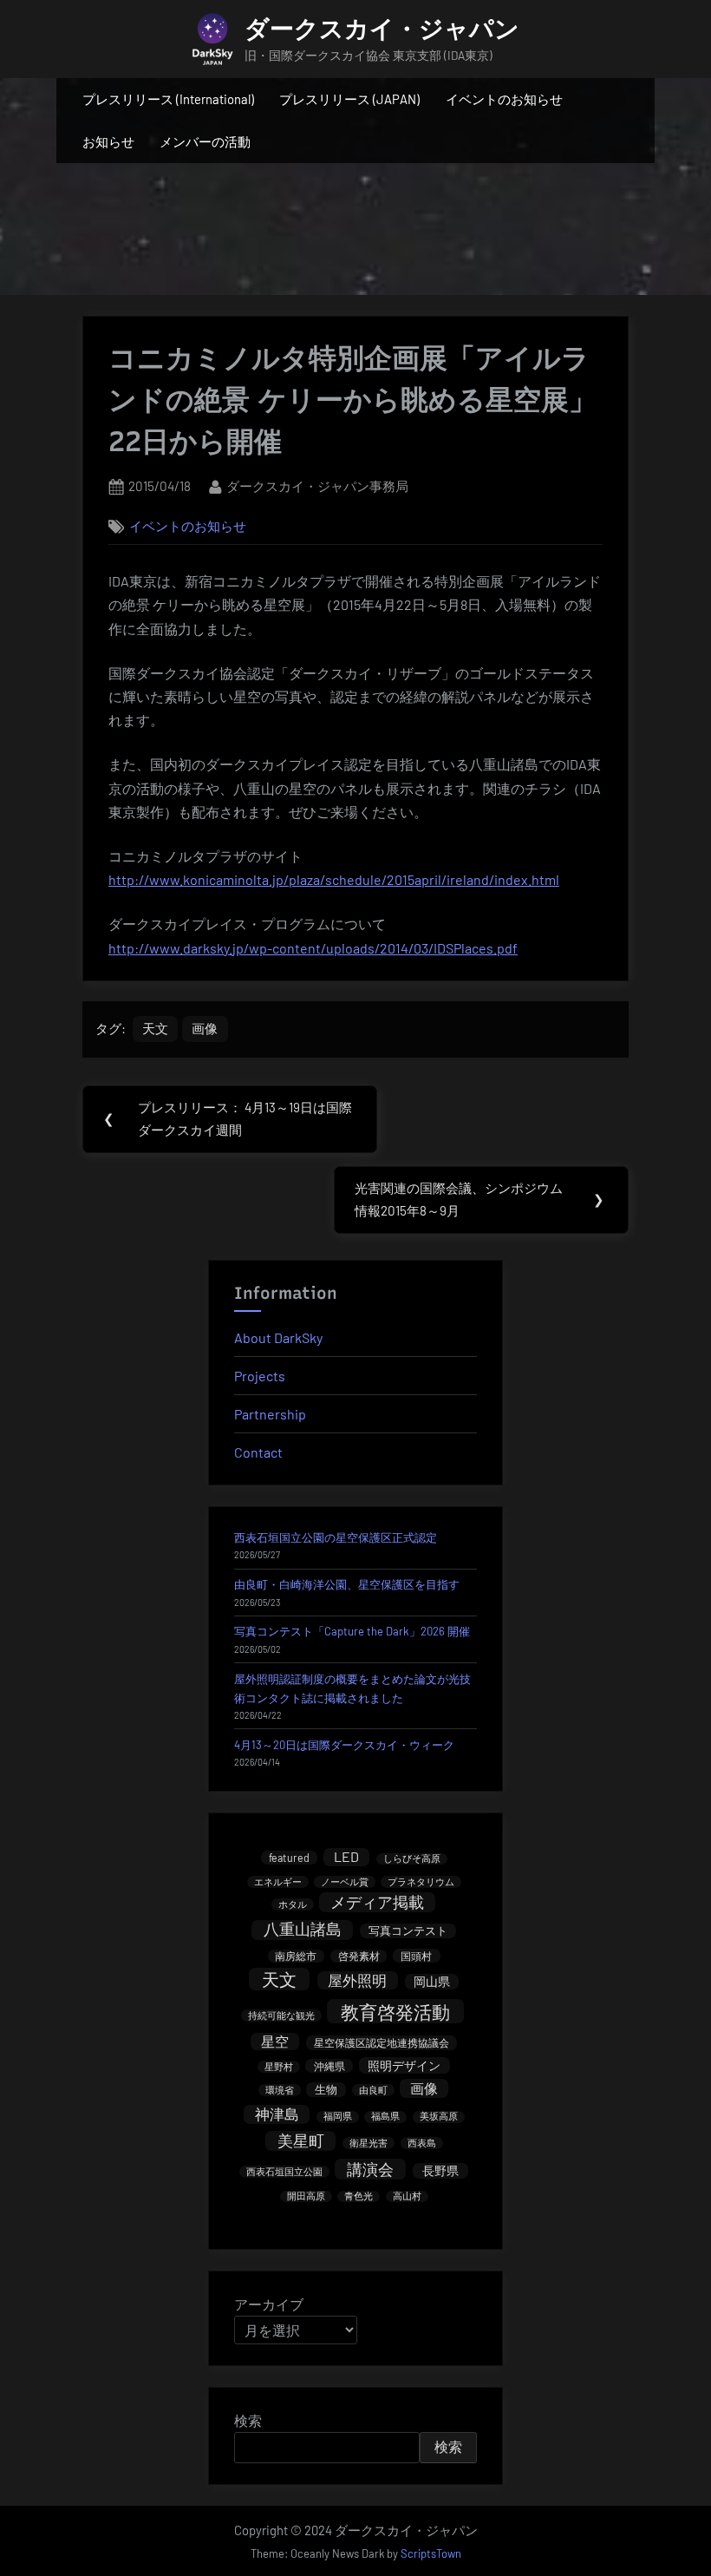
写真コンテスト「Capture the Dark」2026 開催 (352, 1631)
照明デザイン (404, 2065)
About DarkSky (278, 1337)
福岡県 (338, 2117)
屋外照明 (357, 1980)
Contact (258, 1452)
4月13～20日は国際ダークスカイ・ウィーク (344, 1745)
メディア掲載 (377, 1902)
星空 (275, 2041)
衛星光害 (369, 2143)
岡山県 (432, 1981)
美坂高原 (439, 2117)
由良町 (373, 2090)
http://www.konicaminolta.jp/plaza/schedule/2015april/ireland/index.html (334, 879)
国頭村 (416, 1956)
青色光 (359, 2196)
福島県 (385, 2117)
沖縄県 (329, 2066)
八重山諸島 (303, 1930)
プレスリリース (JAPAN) (349, 99)
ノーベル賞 (345, 1881)
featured (289, 1858)
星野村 (279, 2066)
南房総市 (296, 1956)
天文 (155, 1028)
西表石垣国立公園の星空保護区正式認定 (336, 1537)
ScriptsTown (431, 2553)
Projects (260, 1376)
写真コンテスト (408, 1930)
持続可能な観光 (281, 2015)
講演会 (370, 2169)
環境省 (280, 2090)
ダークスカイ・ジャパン (382, 29)
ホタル (293, 1904)
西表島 (422, 2143)
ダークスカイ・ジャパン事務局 (317, 485)
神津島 (277, 2114)
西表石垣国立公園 (284, 2171)
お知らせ (108, 141)
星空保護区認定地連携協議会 (382, 2042)
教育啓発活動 (395, 2012)
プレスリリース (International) (168, 99)
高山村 (407, 2196)
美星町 (301, 2140)
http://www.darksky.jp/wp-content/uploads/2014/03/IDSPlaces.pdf (313, 948)
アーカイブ (269, 2304)
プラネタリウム (421, 1881)
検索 (248, 2420)
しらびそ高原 (412, 1859)
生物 (326, 2089)
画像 (205, 1028)
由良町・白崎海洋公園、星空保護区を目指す (347, 1584)
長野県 (440, 2170)
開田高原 (306, 2196)
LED (346, 1856)
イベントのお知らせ (504, 99)
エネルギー (278, 1881)
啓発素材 (359, 1956)
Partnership (270, 1414)
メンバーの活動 (205, 141)
